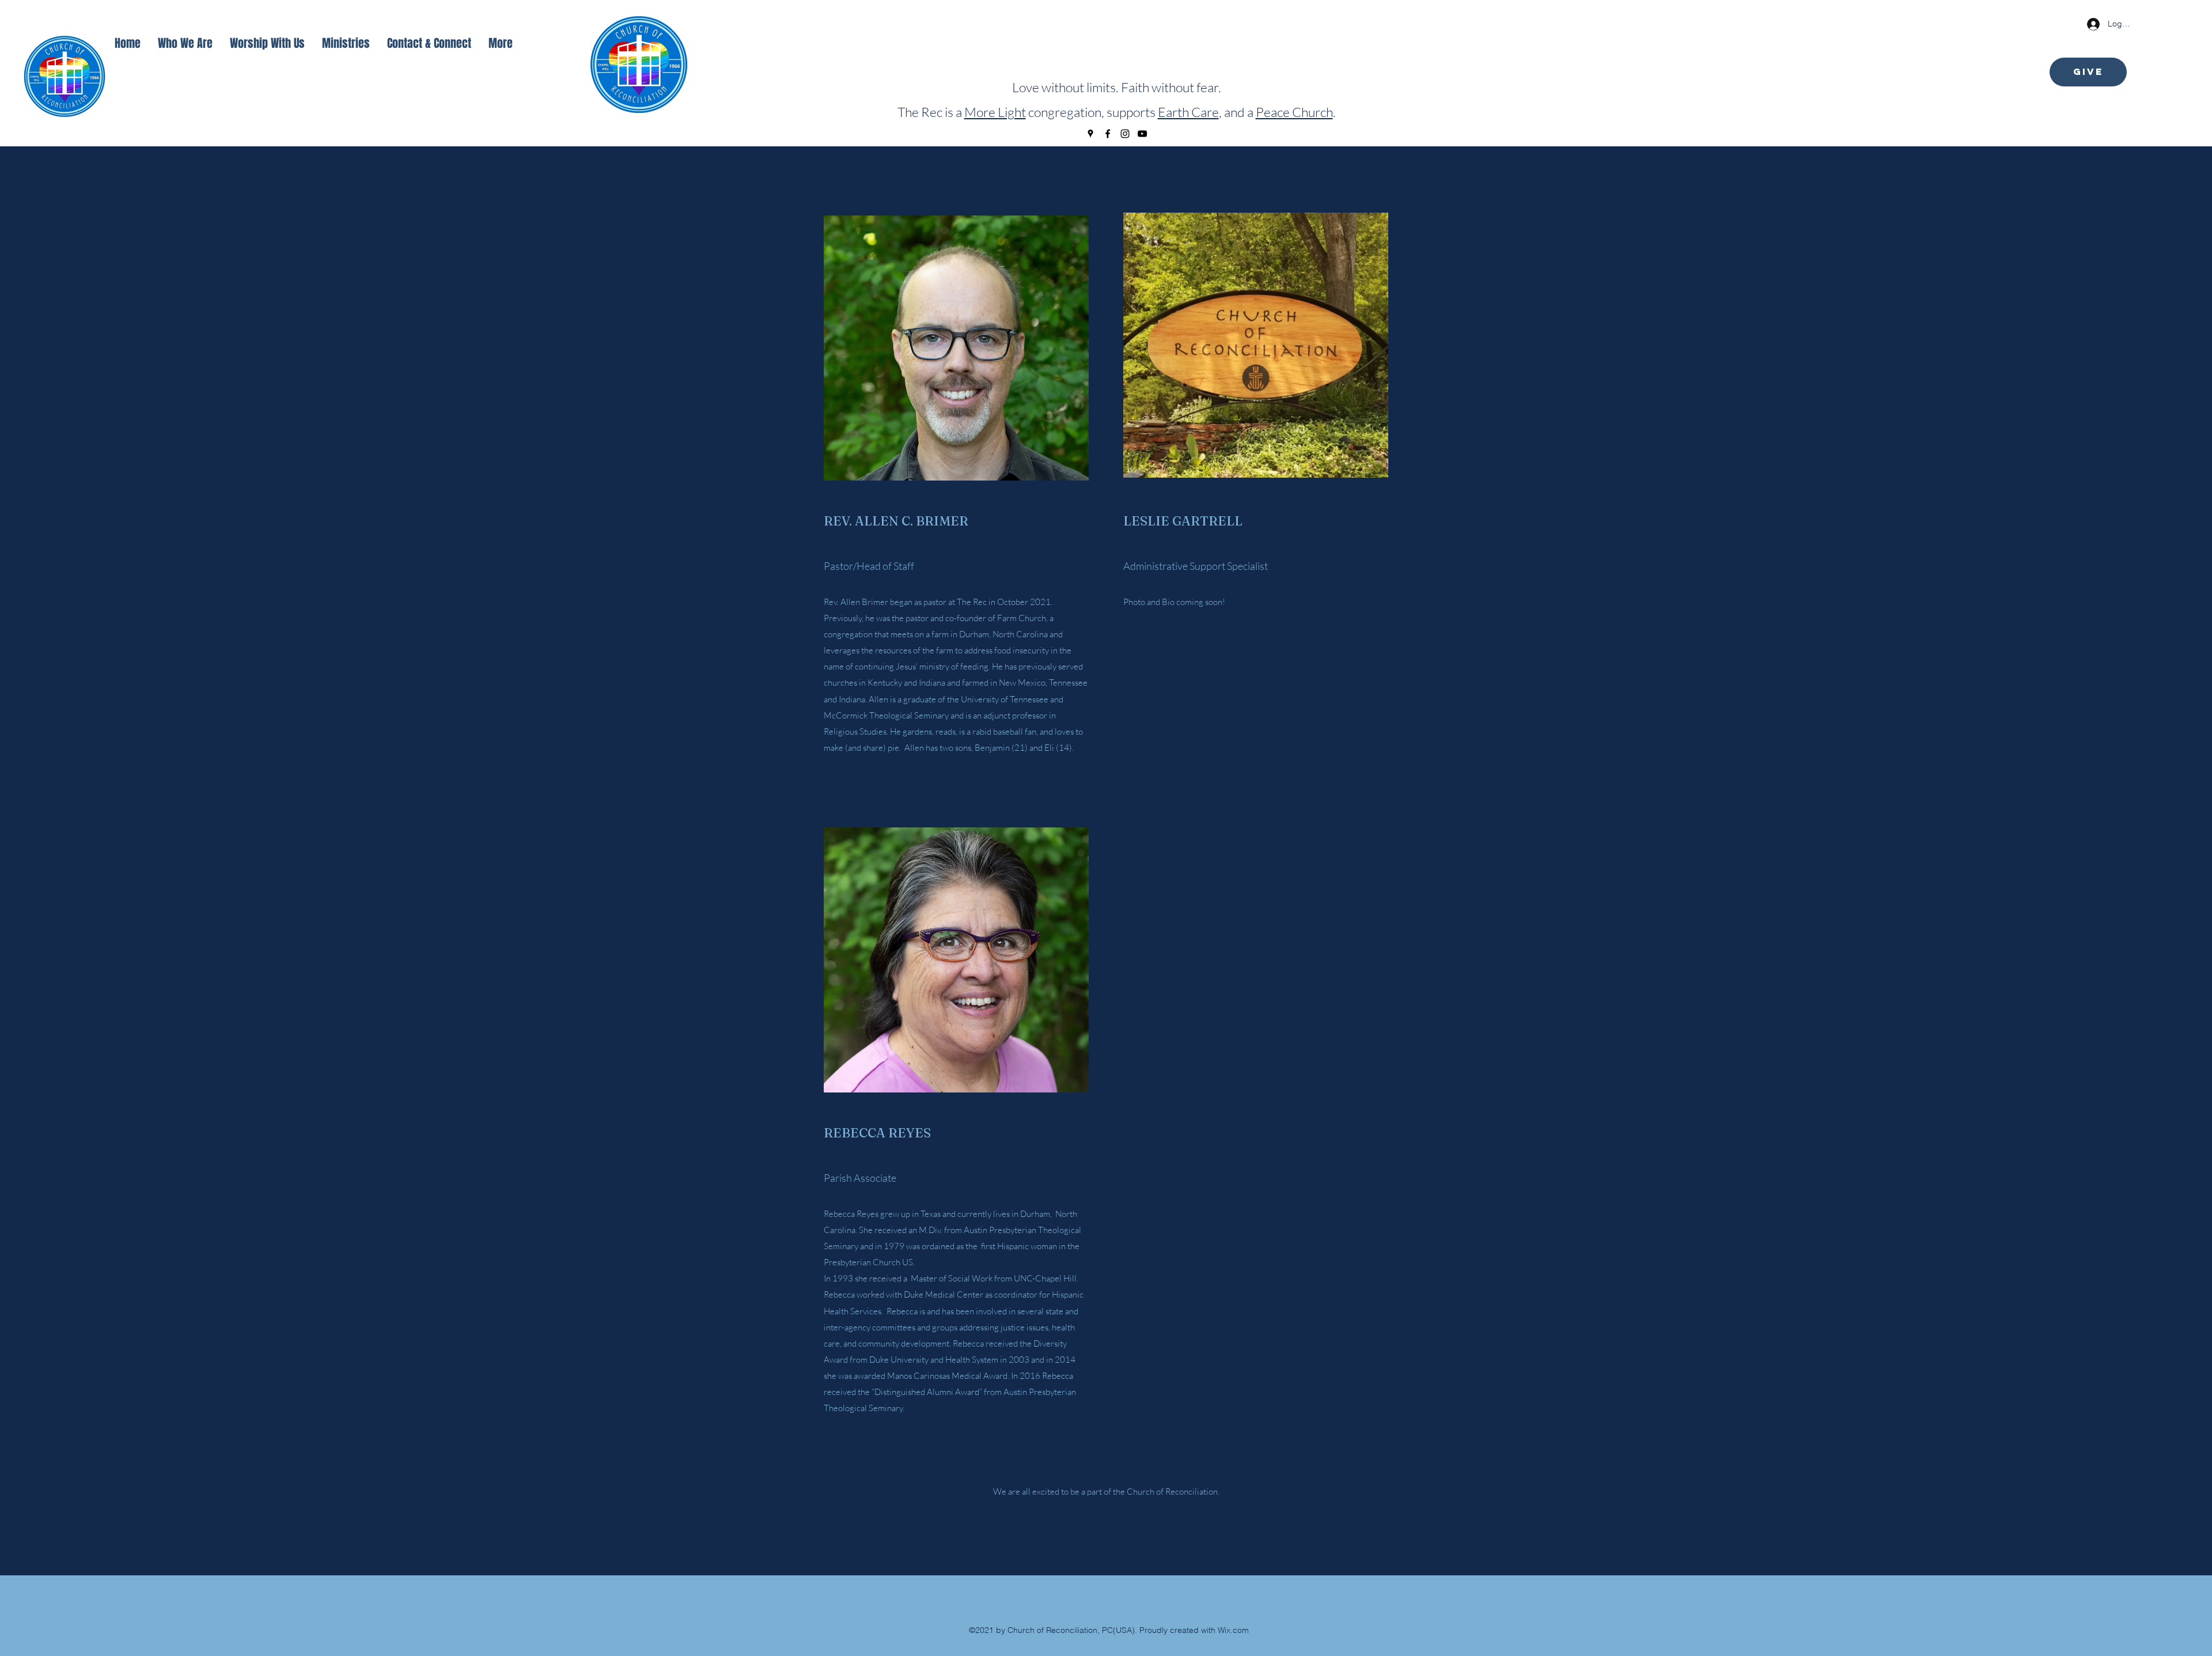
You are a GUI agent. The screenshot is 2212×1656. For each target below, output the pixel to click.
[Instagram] (1125, 134)
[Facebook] (1108, 134)
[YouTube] (1142, 134)
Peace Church (1294, 112)
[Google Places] (1090, 134)
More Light (995, 112)
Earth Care (1188, 112)
